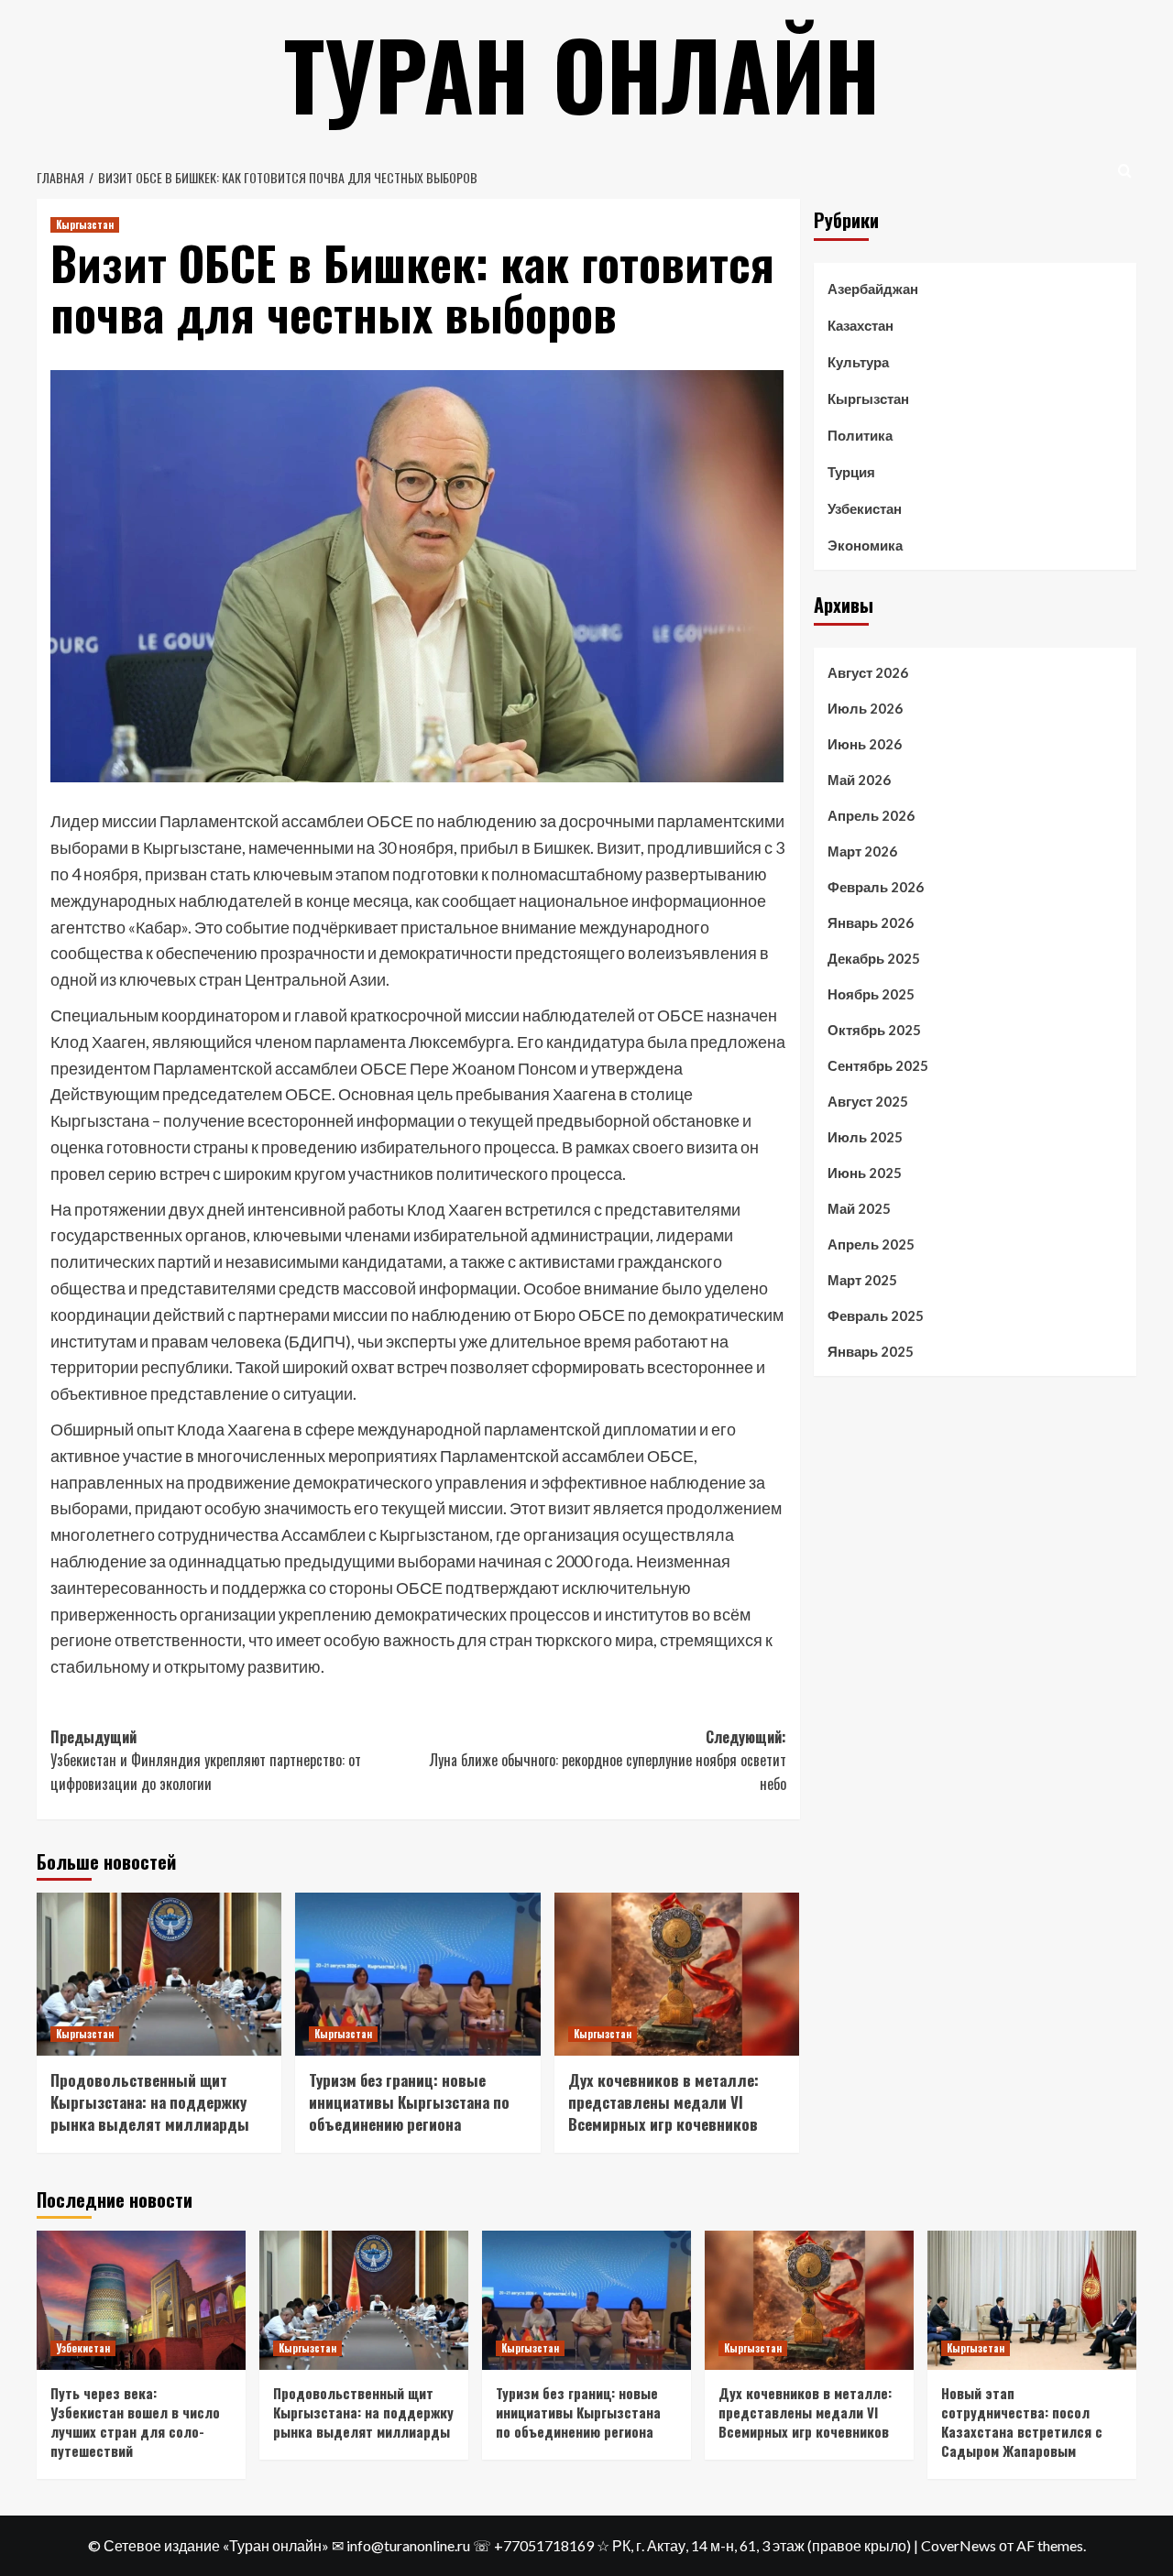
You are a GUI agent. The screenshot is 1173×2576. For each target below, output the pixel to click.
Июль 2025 (865, 1137)
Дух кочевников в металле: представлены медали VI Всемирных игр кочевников (663, 2102)
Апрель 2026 (871, 815)
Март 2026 (862, 851)
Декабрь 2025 (874, 958)
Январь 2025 (871, 1351)
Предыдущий (206, 1760)
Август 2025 (868, 1101)
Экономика (865, 545)
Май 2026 (859, 780)
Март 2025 (862, 1280)
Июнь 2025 (865, 1173)
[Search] (1125, 171)
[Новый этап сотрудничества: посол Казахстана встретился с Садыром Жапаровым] (1032, 2300)
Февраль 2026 (876, 887)
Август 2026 (868, 672)
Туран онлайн (582, 73)
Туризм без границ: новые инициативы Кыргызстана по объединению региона (409, 2102)
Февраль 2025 (876, 1315)
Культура (858, 362)
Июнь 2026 (865, 744)
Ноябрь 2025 (871, 994)
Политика (860, 435)
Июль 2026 (865, 708)
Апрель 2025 (871, 1244)
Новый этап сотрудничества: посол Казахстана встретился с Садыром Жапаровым (1022, 2422)
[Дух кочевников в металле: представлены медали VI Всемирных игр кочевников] (677, 1974)
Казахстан (861, 325)
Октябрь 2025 (874, 1030)
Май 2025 (859, 1208)
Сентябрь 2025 (878, 1065)
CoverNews (959, 2545)
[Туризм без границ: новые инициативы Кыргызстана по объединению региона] (417, 1974)
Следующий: (608, 1760)
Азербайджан (873, 289)
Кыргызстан (85, 224)
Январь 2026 (871, 922)
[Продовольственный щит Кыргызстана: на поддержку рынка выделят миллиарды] (159, 1974)
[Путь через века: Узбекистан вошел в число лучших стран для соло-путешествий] (141, 2300)
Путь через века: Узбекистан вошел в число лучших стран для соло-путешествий (135, 2422)
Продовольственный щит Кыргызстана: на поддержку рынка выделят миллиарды (150, 2102)
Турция (851, 472)
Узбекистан (865, 508)
